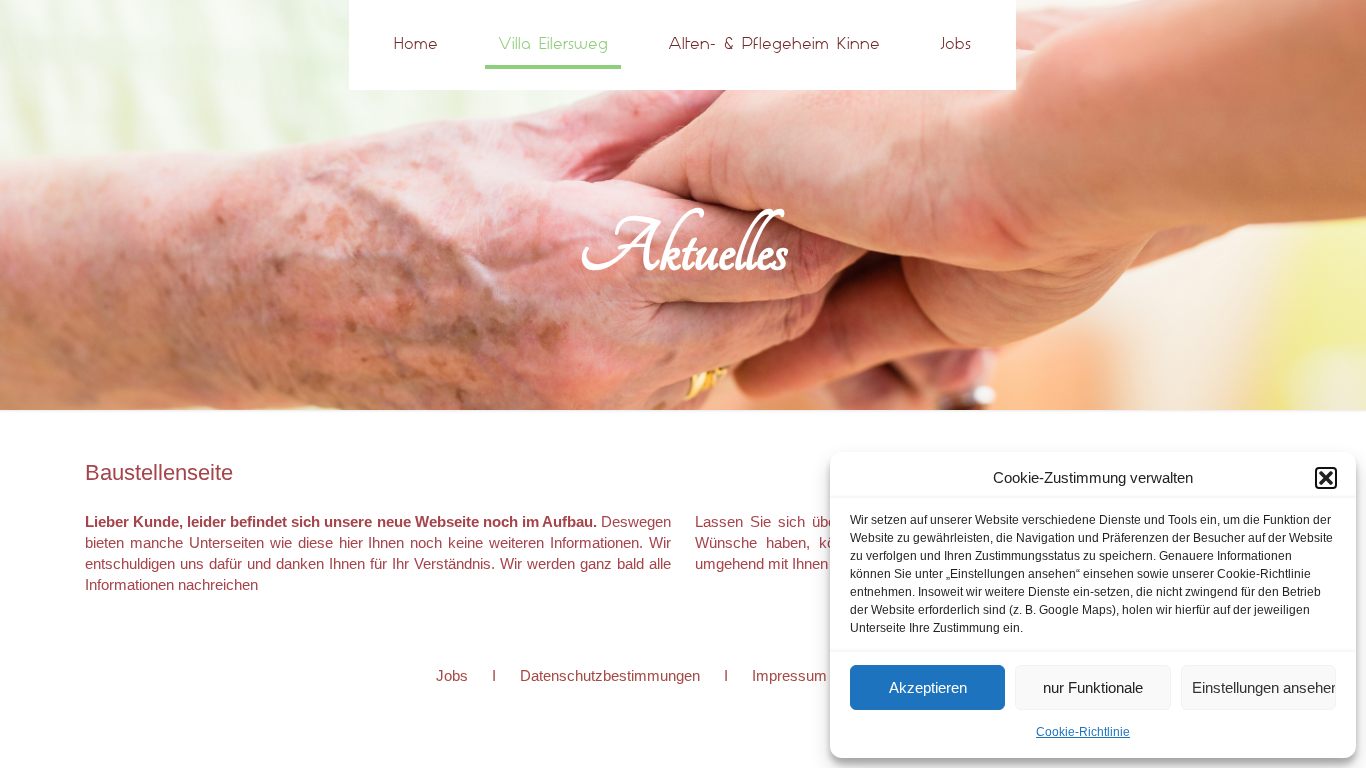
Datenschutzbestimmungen (610, 675)
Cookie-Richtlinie (1083, 732)
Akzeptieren (928, 687)
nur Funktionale (1093, 687)
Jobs (452, 675)
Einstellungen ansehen (1264, 687)
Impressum (789, 675)
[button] (1326, 478)
